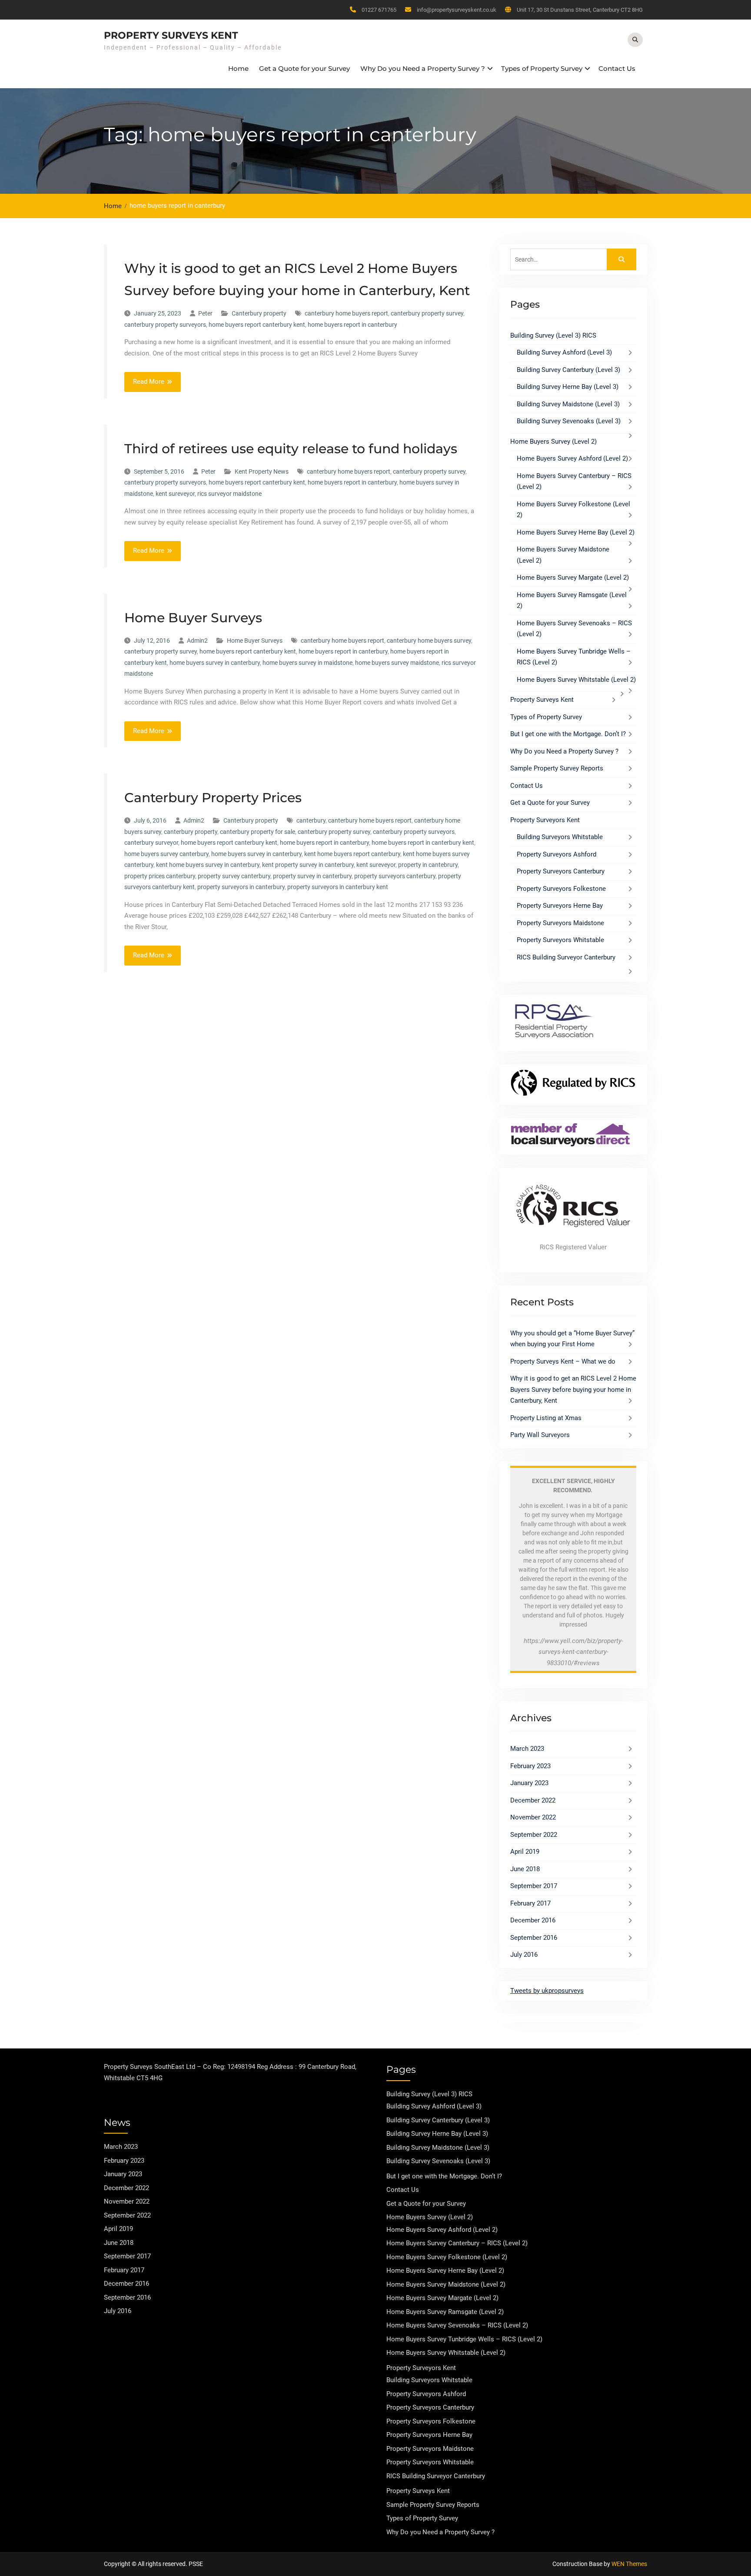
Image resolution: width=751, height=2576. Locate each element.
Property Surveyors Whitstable (560, 940)
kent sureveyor (175, 494)
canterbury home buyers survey (429, 641)
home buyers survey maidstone (397, 663)
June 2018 (525, 1869)
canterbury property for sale (258, 832)
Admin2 (197, 641)
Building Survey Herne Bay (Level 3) (568, 387)
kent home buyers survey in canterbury (208, 865)
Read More (149, 382)
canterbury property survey (427, 313)
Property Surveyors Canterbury (561, 871)
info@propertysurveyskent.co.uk (457, 10)
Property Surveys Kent (171, 35)
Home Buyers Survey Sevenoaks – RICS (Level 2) (457, 2325)
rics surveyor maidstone (229, 494)
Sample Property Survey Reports (557, 768)
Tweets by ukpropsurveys (547, 1991)
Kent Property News (262, 471)
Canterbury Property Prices (213, 798)
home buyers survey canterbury (166, 854)
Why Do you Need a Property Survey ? (423, 68)
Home (238, 68)
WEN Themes (629, 2564)
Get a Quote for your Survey (304, 68)
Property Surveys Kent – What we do (563, 1361)
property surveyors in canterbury (241, 887)
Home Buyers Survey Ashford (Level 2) (572, 458)
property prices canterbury (160, 876)
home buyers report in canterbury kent (423, 843)
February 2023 (530, 1766)
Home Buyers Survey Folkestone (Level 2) (447, 2257)
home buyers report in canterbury (352, 325)
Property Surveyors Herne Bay (560, 906)
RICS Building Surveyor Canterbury (566, 957)
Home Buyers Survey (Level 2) (553, 442)
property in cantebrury (428, 865)
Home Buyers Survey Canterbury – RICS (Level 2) (457, 2243)
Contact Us (617, 68)
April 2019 (525, 1852)
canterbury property (191, 832)
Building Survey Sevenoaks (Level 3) (569, 421)
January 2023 (529, 1783)
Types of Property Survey (542, 68)
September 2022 (534, 1835)
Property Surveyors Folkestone (561, 889)
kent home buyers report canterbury (352, 854)
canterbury (311, 820)
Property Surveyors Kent (545, 820)
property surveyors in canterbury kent (338, 887)
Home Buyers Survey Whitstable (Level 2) (576, 680)
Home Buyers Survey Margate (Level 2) (573, 578)
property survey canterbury (234, 876)
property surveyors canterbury (395, 876)
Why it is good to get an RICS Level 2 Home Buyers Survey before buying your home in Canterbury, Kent (573, 1389)
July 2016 (524, 1955)
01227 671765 (379, 10)
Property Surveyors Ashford (557, 854)
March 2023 (527, 1749)
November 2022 (533, 1817)
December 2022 (533, 1800)
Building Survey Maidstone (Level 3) (568, 404)
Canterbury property (259, 313)
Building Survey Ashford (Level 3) (564, 352)
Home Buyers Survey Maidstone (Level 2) (446, 2284)
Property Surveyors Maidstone (560, 923)
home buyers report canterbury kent (257, 325)
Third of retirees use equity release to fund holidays (291, 449)
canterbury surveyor (151, 843)
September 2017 (534, 1886)
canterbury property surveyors (165, 325)
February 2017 (530, 1903)
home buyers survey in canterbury (215, 663)
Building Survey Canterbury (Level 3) (568, 370)
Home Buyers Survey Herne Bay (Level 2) (576, 532)
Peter (205, 313)
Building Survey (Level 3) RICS (553, 335)
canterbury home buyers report (346, 313)
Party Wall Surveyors (540, 1435)
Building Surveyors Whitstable (560, 837)
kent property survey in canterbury (308, 865)
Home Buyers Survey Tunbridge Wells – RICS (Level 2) (464, 2339)
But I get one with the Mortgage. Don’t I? (568, 734)
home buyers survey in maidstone (307, 663)
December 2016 (533, 1920)
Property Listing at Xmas (546, 1418)
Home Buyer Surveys (193, 618)
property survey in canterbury (312, 876)
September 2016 (534, 1938)
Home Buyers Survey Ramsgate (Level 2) (445, 2312)
